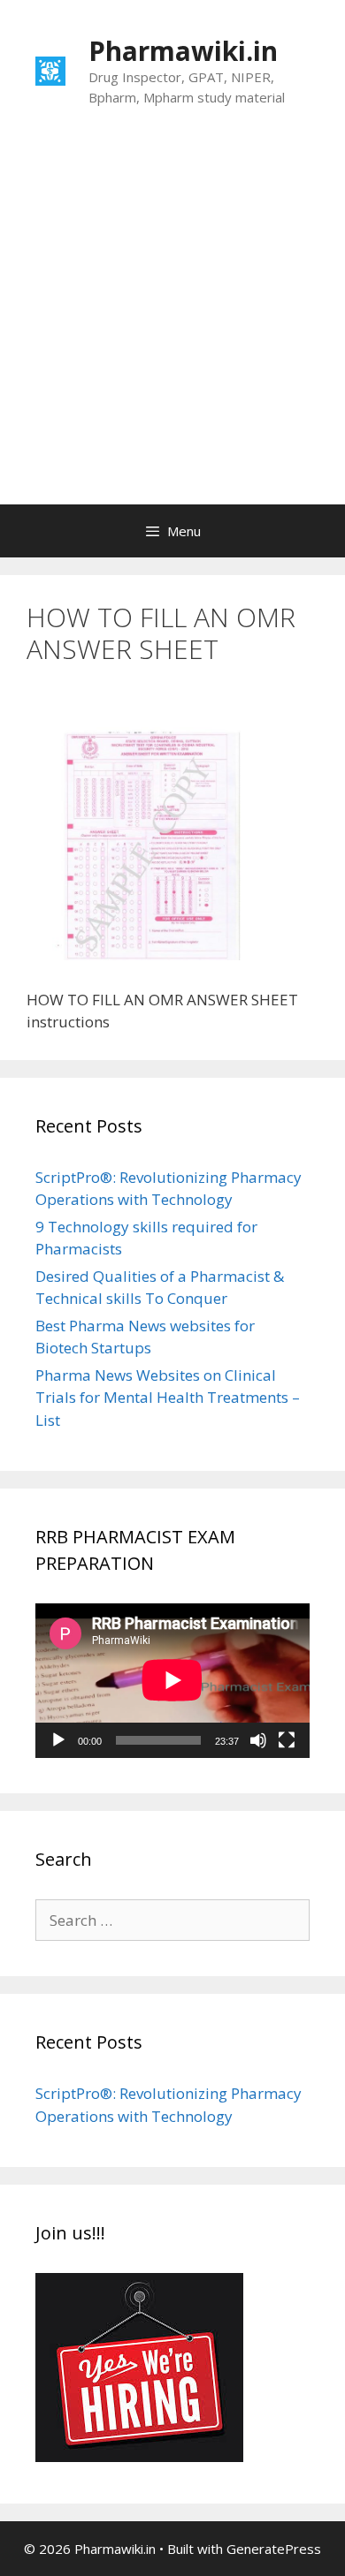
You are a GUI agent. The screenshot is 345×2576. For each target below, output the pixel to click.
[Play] (58, 1740)
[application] (172, 1680)
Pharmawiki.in (183, 51)
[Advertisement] (172, 323)
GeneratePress (274, 2549)
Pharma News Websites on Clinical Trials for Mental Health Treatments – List (168, 1398)
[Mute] (258, 1740)
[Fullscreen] (287, 1740)
